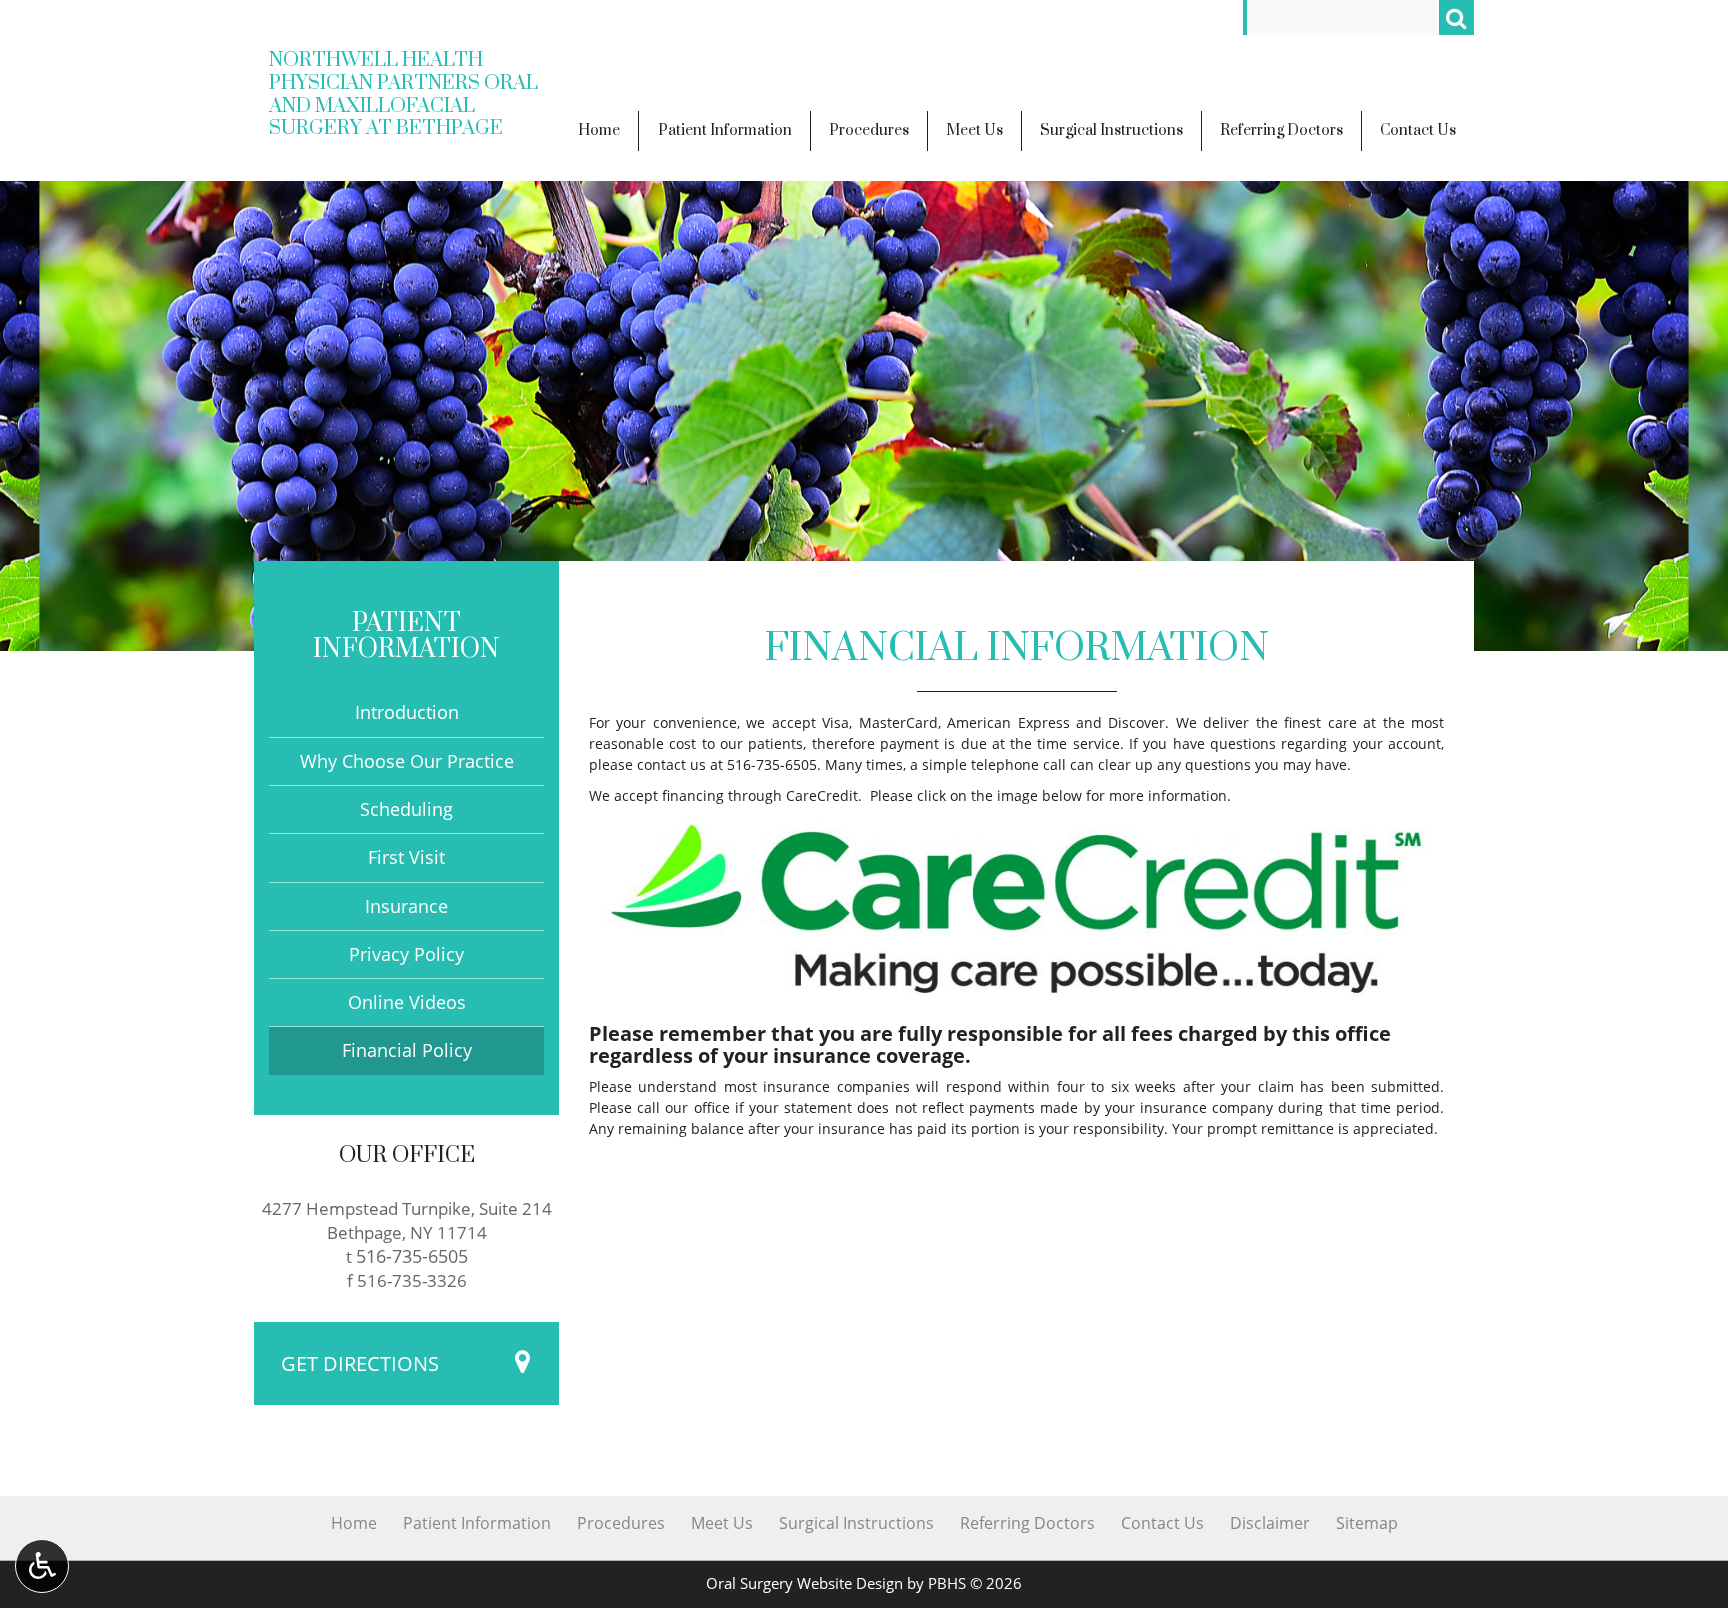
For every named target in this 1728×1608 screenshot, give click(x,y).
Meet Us (722, 1523)
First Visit (406, 857)
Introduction (407, 712)
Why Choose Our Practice (407, 761)
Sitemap (1367, 1523)
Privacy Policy (406, 954)
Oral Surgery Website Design (804, 1583)
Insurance (406, 906)
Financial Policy (407, 1050)
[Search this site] (1456, 17)
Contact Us (1162, 1523)
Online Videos (407, 1002)
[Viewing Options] (42, 1566)
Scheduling (406, 809)
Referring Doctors (1027, 1523)
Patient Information (406, 636)
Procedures (621, 1523)
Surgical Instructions (856, 1523)
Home (354, 1523)
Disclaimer (1270, 1523)
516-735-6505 (772, 764)
